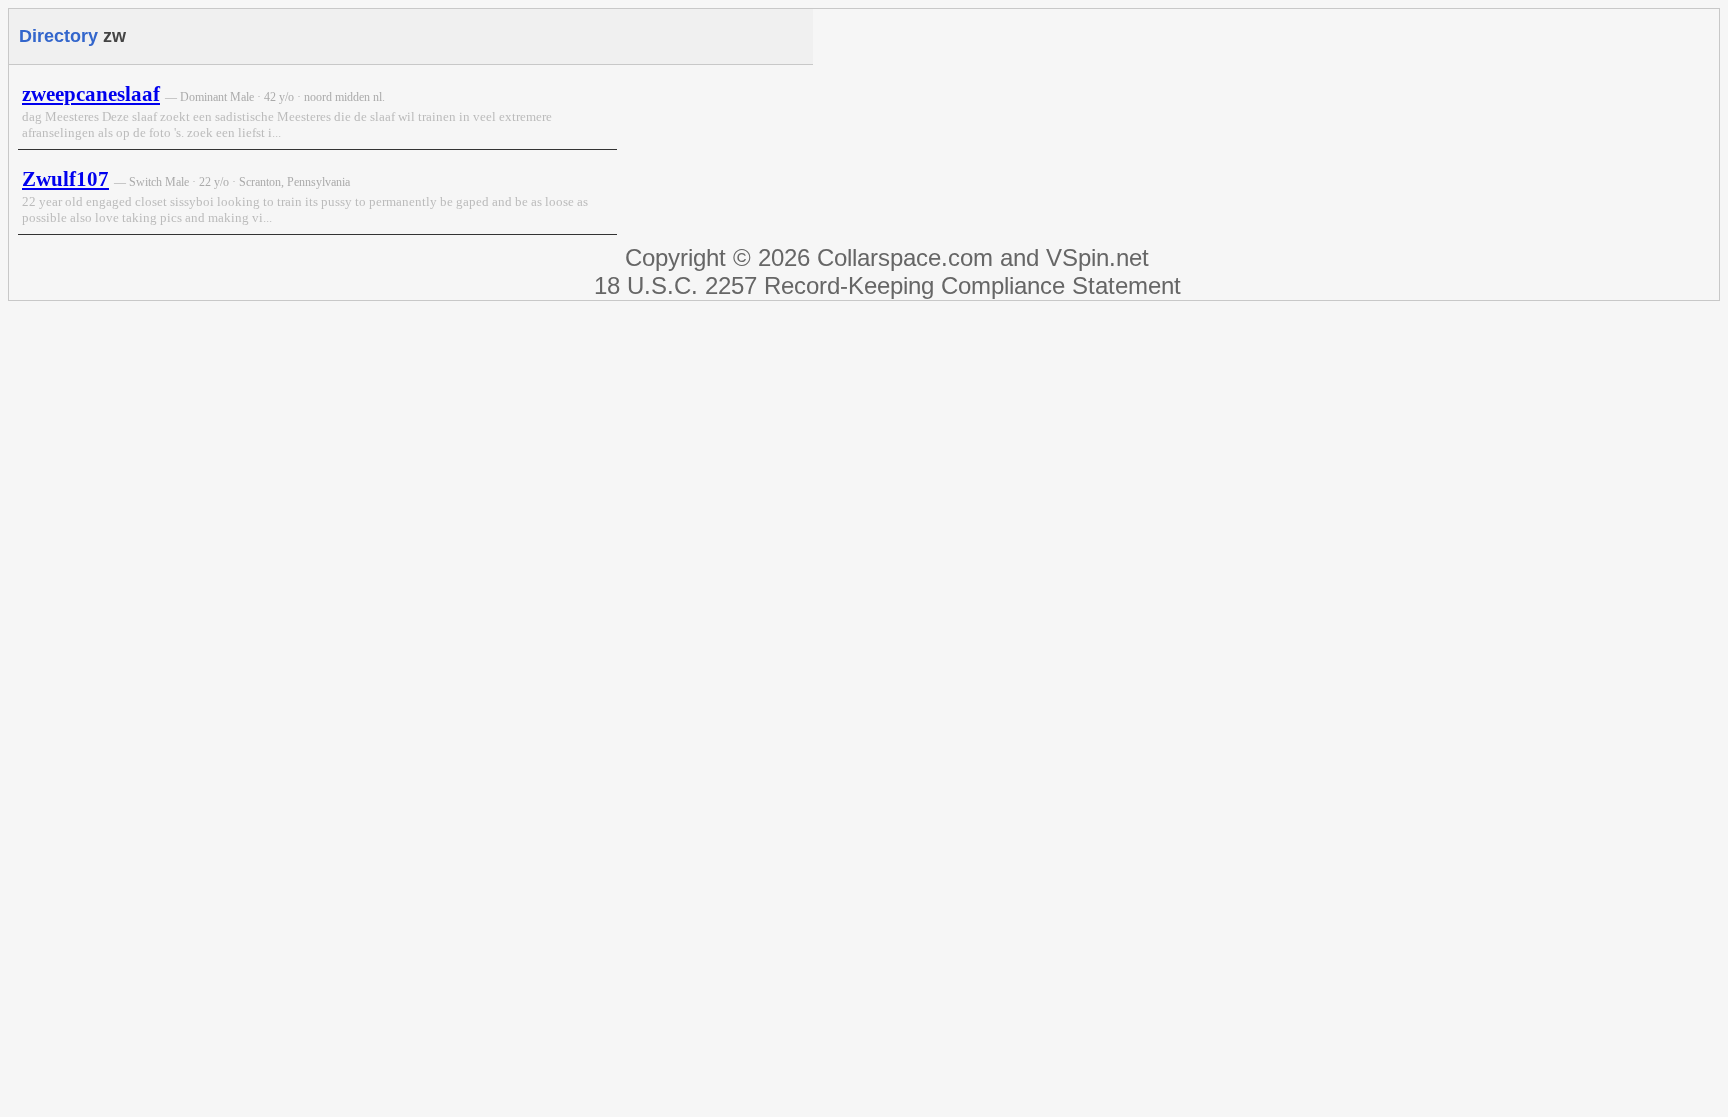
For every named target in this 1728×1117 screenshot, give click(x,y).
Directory (58, 36)
